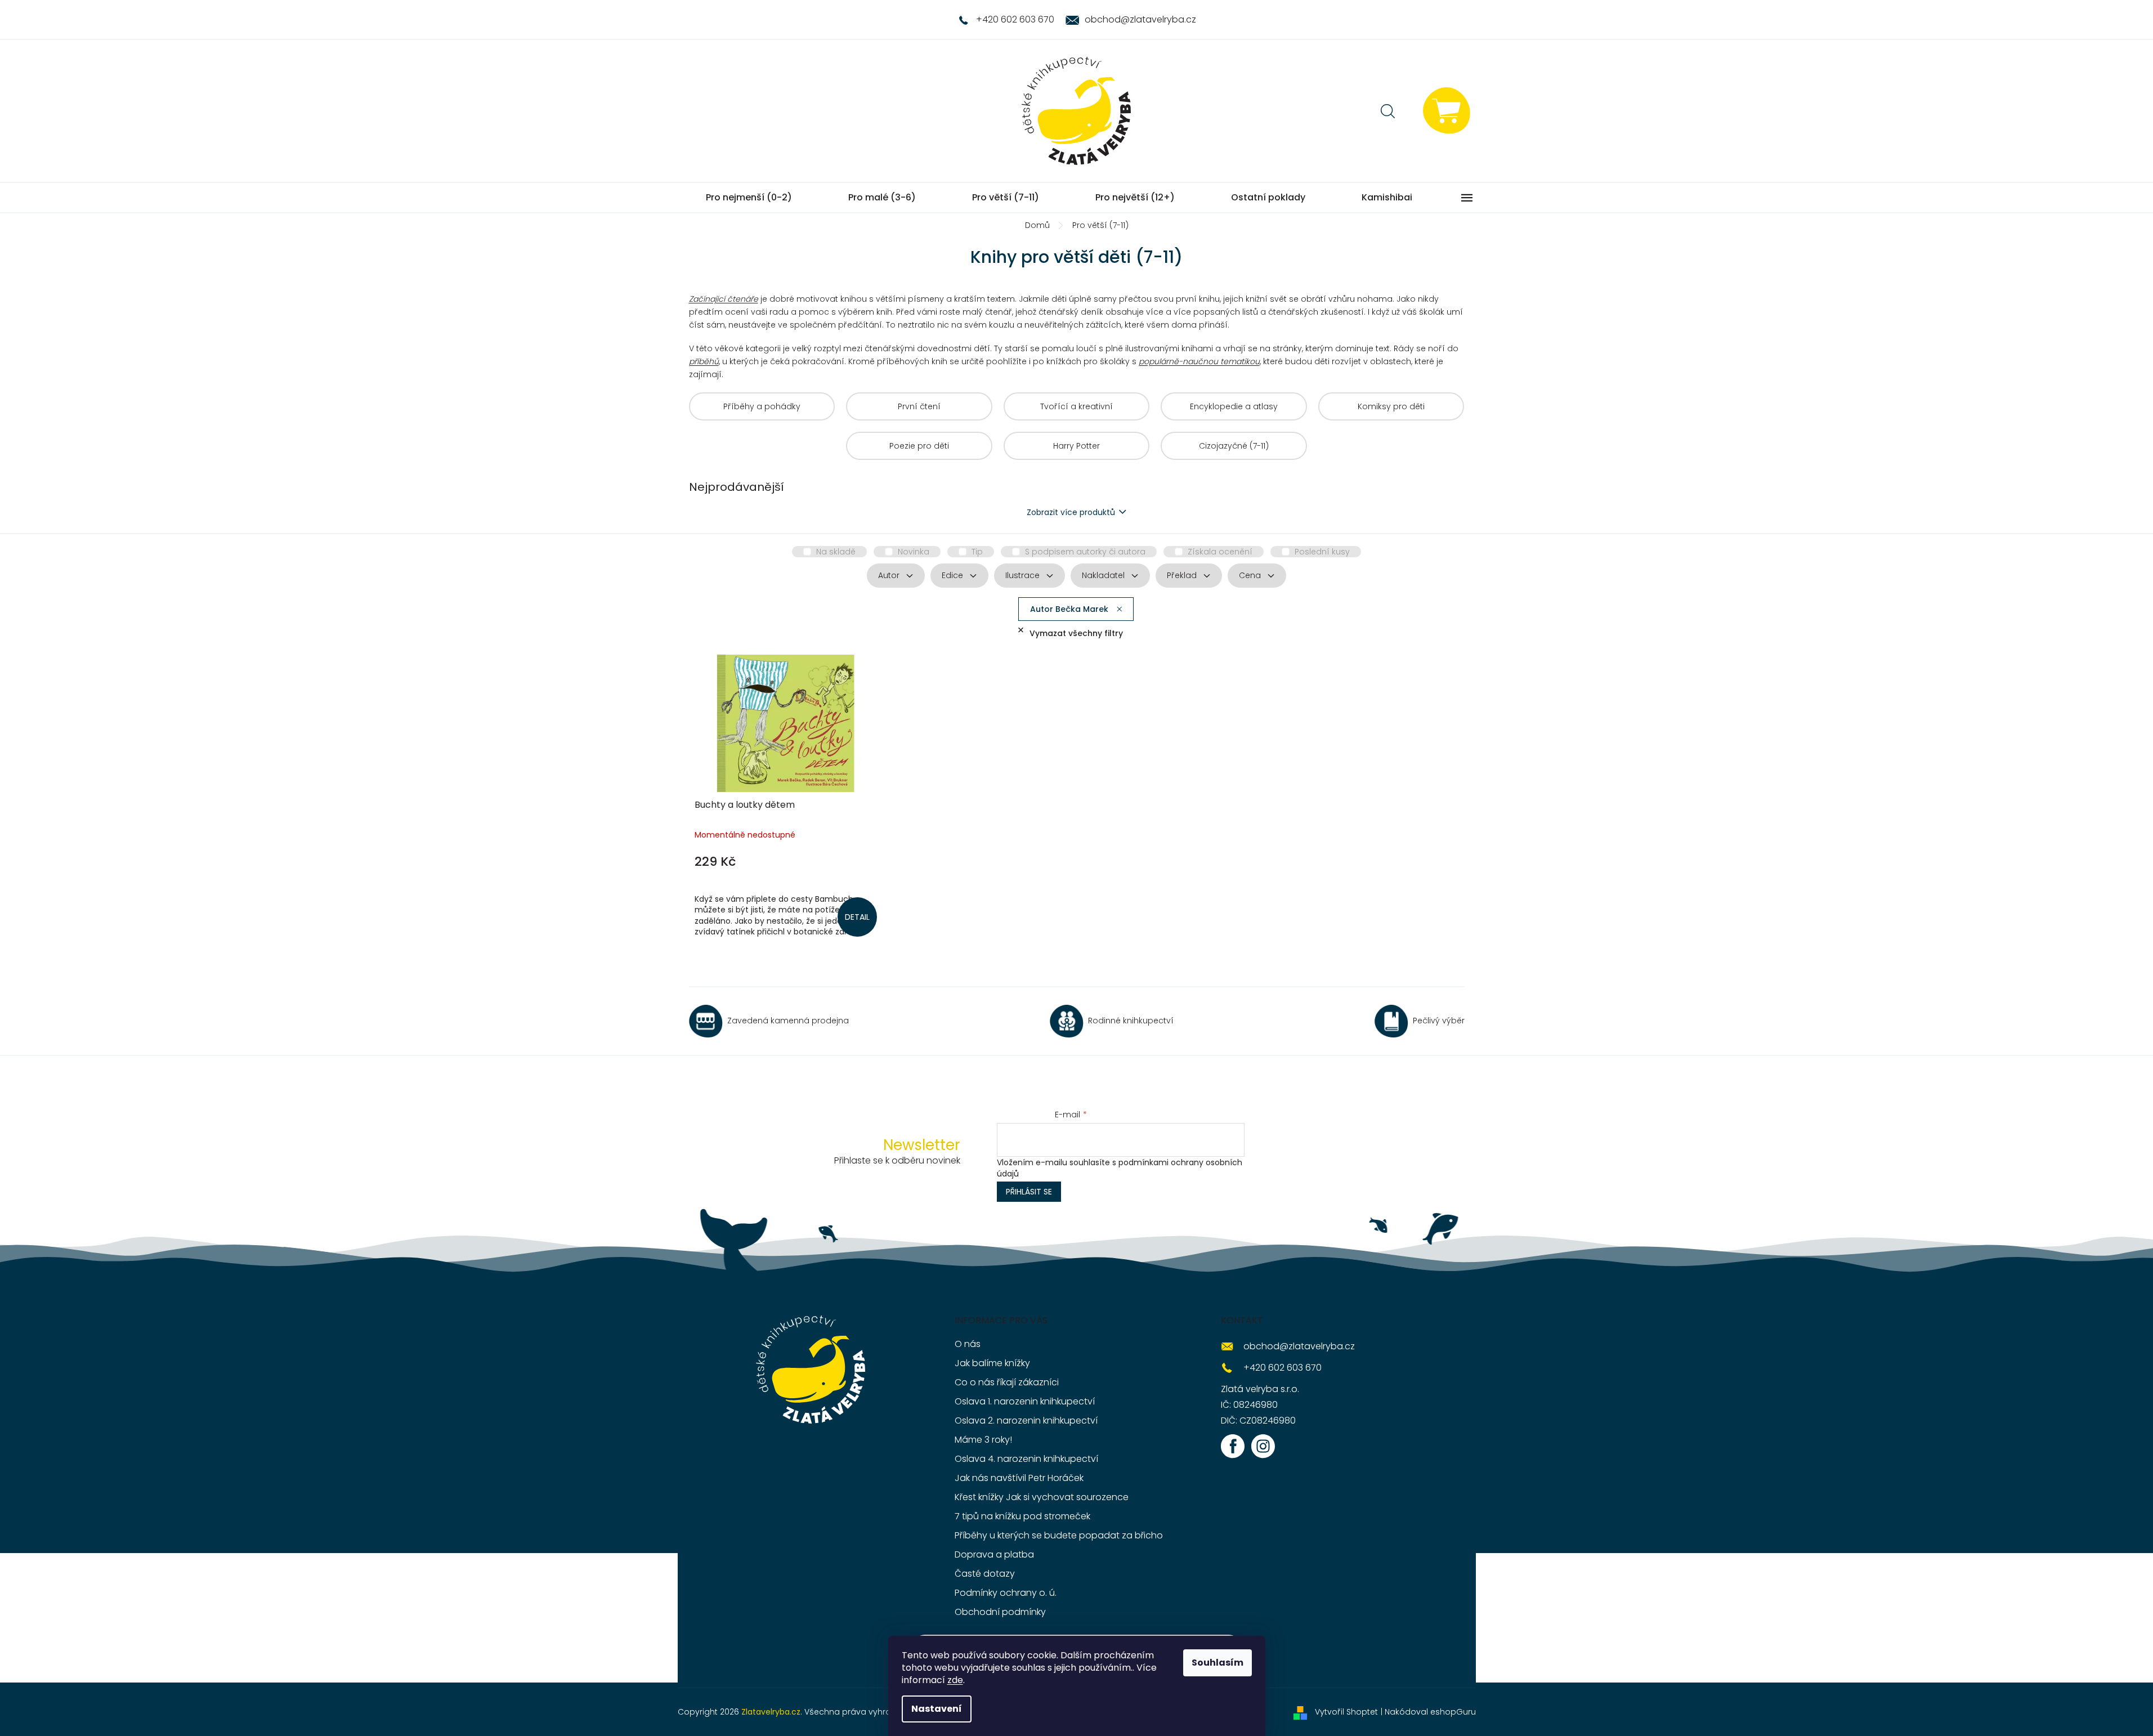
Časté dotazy (985, 1574)
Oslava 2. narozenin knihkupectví (1026, 1420)
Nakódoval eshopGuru (1430, 1712)
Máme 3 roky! (983, 1440)
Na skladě (836, 552)
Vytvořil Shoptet (1346, 1712)
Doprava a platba (994, 1554)
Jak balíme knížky (992, 1363)
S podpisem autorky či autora (1085, 552)
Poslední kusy (1322, 552)
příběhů (704, 361)
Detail (857, 917)
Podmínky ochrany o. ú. (1006, 1593)
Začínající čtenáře (724, 299)
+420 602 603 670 (1283, 1368)
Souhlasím (1218, 1663)
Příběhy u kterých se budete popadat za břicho (1059, 1535)
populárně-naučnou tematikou (1199, 361)
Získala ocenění (1220, 552)
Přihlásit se (1029, 1192)
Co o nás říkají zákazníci (1007, 1382)
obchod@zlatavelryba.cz (1299, 1346)
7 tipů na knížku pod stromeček (1022, 1516)
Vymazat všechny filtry (1076, 633)
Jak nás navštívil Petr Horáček (1019, 1478)
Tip (977, 552)
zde (955, 1680)
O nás (968, 1344)
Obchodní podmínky (1000, 1612)
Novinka (914, 552)
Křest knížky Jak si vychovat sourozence (1042, 1497)
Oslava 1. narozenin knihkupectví (1025, 1401)
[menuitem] (749, 198)
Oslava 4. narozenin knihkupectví (1026, 1459)
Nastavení (937, 1709)
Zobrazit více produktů (1071, 512)
